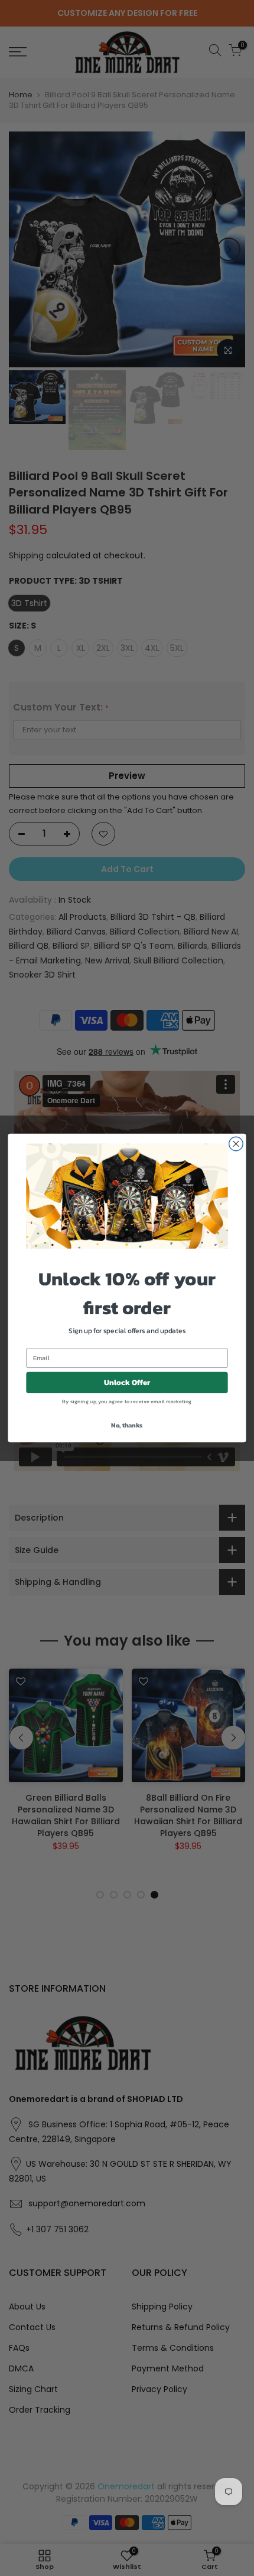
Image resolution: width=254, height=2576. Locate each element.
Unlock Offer (127, 1383)
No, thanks (127, 1425)
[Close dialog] (236, 1144)
